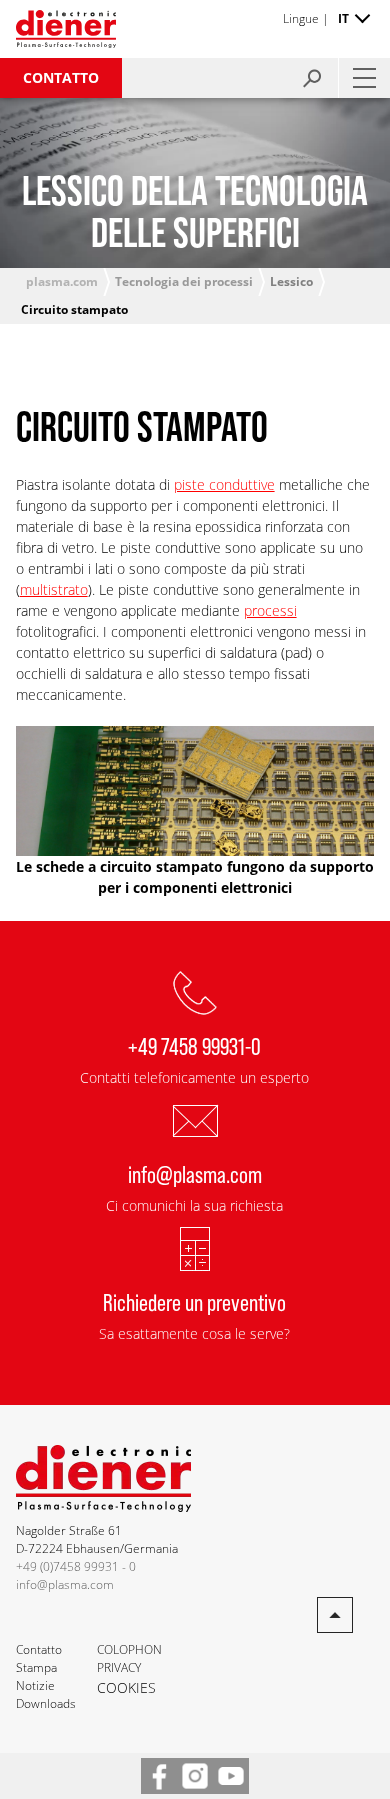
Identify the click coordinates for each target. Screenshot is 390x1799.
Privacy (119, 1667)
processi (270, 610)
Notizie (35, 1685)
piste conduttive (224, 484)
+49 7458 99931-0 (194, 1045)
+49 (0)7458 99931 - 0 (76, 1566)
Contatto (61, 77)
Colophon (129, 1649)
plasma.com (62, 281)
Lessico (291, 281)
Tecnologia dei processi (184, 281)
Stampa (36, 1667)
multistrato (54, 589)
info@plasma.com (195, 1173)
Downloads (46, 1703)
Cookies (126, 1687)
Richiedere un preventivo (194, 1301)
